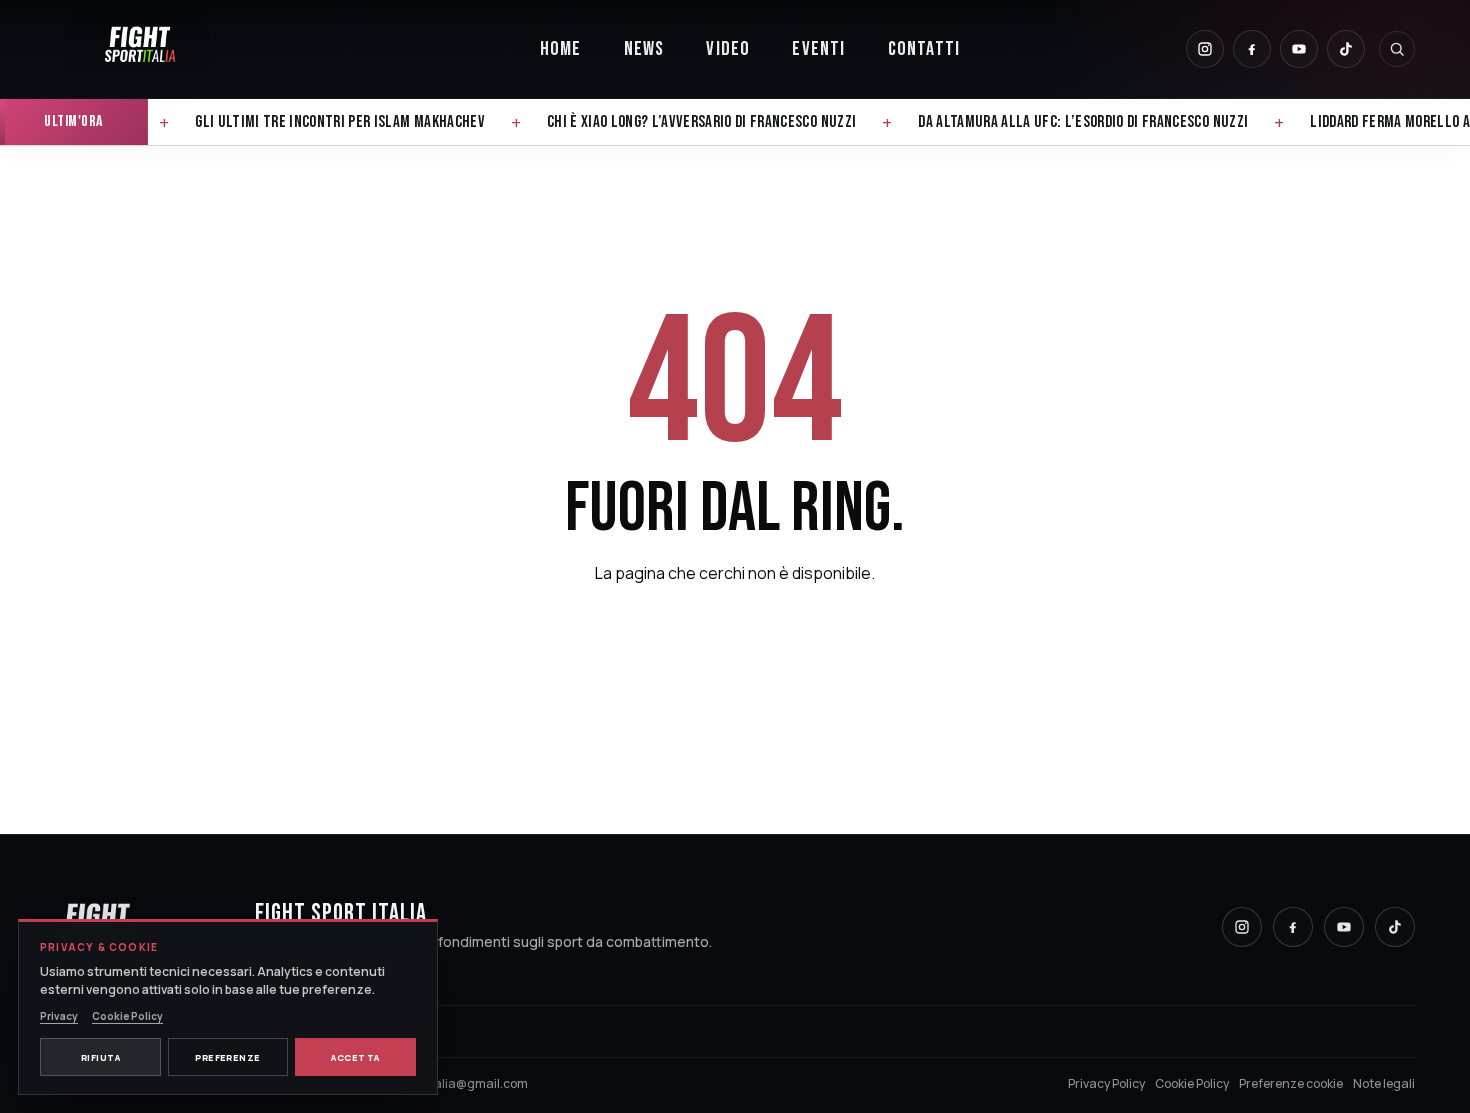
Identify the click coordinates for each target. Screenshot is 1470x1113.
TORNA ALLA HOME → (735, 645)
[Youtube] (1299, 49)
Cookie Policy (1192, 1083)
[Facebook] (1252, 49)
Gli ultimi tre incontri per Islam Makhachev (532, 122)
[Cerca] (1397, 49)
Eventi (818, 49)
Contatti (924, 49)
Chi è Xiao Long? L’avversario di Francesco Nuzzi (892, 122)
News (644, 49)
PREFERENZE (228, 1057)
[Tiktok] (1346, 49)
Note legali (1384, 1083)
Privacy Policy (1106, 1083)
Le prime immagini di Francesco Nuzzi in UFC (184, 122)
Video (728, 49)
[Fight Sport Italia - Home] (140, 49)
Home (561, 49)
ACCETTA (355, 1057)
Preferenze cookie (1291, 1083)
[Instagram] (1205, 49)
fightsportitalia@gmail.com (447, 1083)
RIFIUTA (100, 1057)
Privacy (59, 1016)
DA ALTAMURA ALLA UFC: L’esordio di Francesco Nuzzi (1275, 122)
